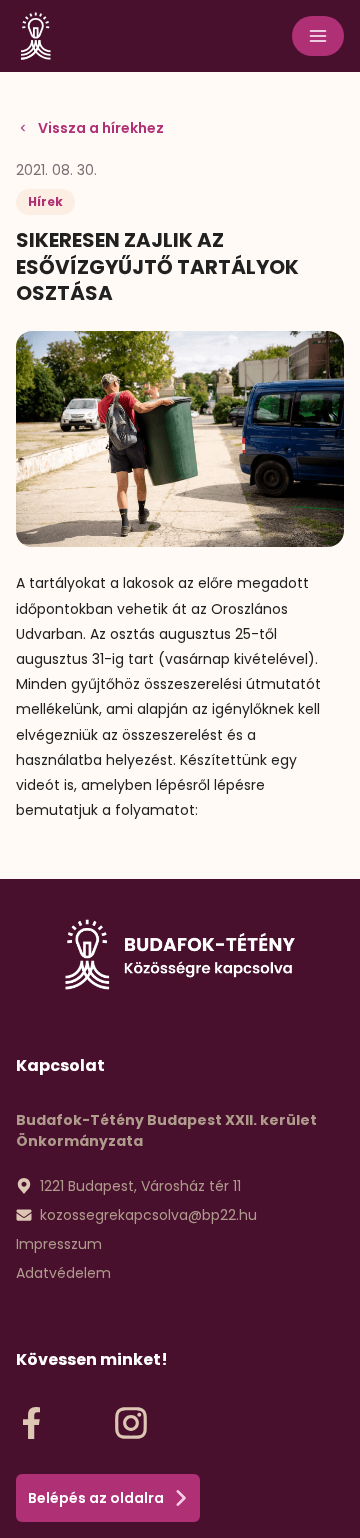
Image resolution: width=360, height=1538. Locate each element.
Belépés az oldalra (96, 1498)
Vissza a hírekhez (101, 128)
